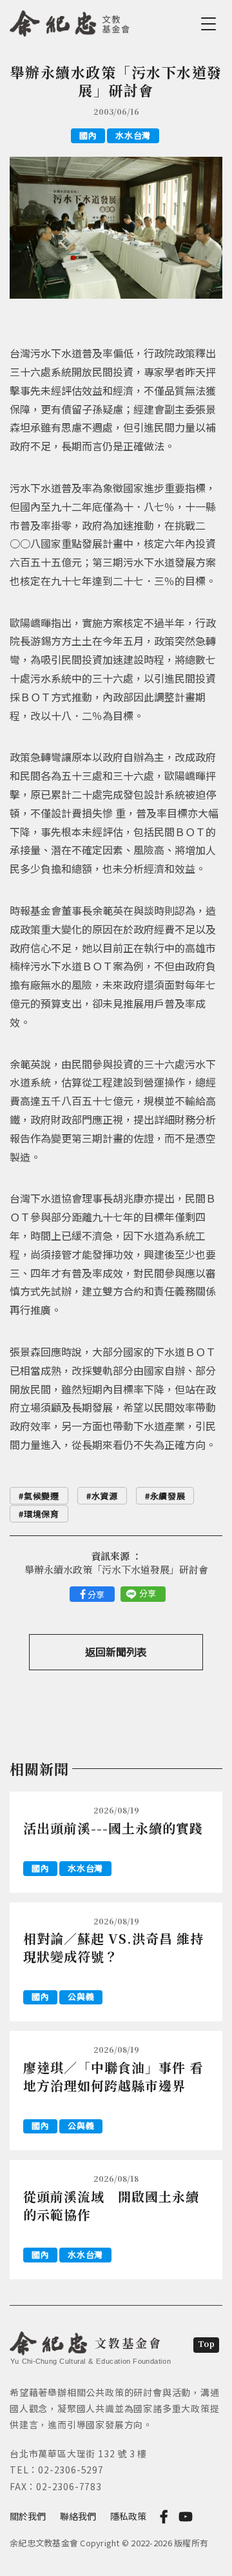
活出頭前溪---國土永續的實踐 (113, 1828)
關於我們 (28, 2516)
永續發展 (168, 1496)
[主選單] (211, 24)
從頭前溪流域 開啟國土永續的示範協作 (111, 2205)
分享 (96, 1594)
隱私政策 (128, 2516)
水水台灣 (133, 135)
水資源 (105, 1496)
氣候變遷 (42, 1496)
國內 (88, 135)
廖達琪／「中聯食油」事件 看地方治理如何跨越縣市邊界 (113, 2076)
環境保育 (42, 1514)
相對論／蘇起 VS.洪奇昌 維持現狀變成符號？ (113, 1947)
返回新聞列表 (116, 1652)
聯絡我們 (78, 2516)
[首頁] (70, 21)
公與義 (81, 1996)
